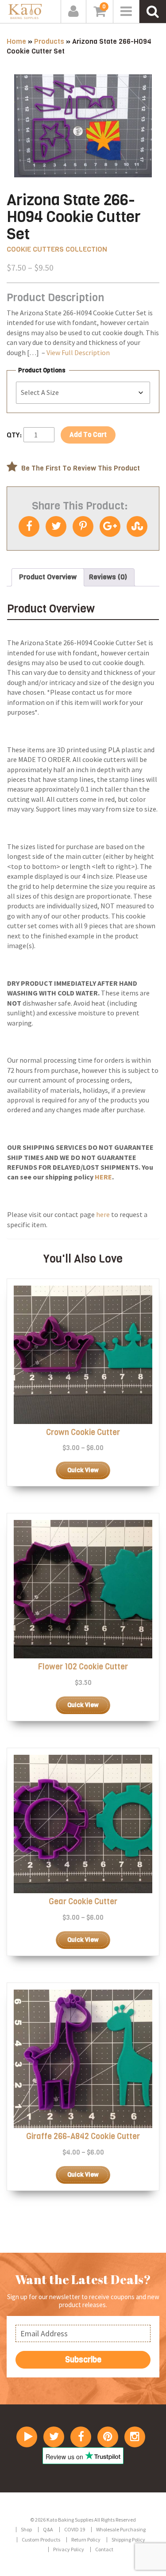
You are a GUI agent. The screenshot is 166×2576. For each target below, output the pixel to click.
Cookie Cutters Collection (57, 249)
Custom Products (41, 2540)
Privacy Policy (69, 2549)
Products (49, 41)
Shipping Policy (128, 2540)
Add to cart (88, 435)
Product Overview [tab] (48, 577)
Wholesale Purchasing (121, 2529)
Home (16, 41)
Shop (26, 2529)
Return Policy (86, 2540)
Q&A (48, 2529)
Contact (104, 2549)
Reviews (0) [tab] (108, 577)
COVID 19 (75, 2529)
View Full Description (78, 352)
